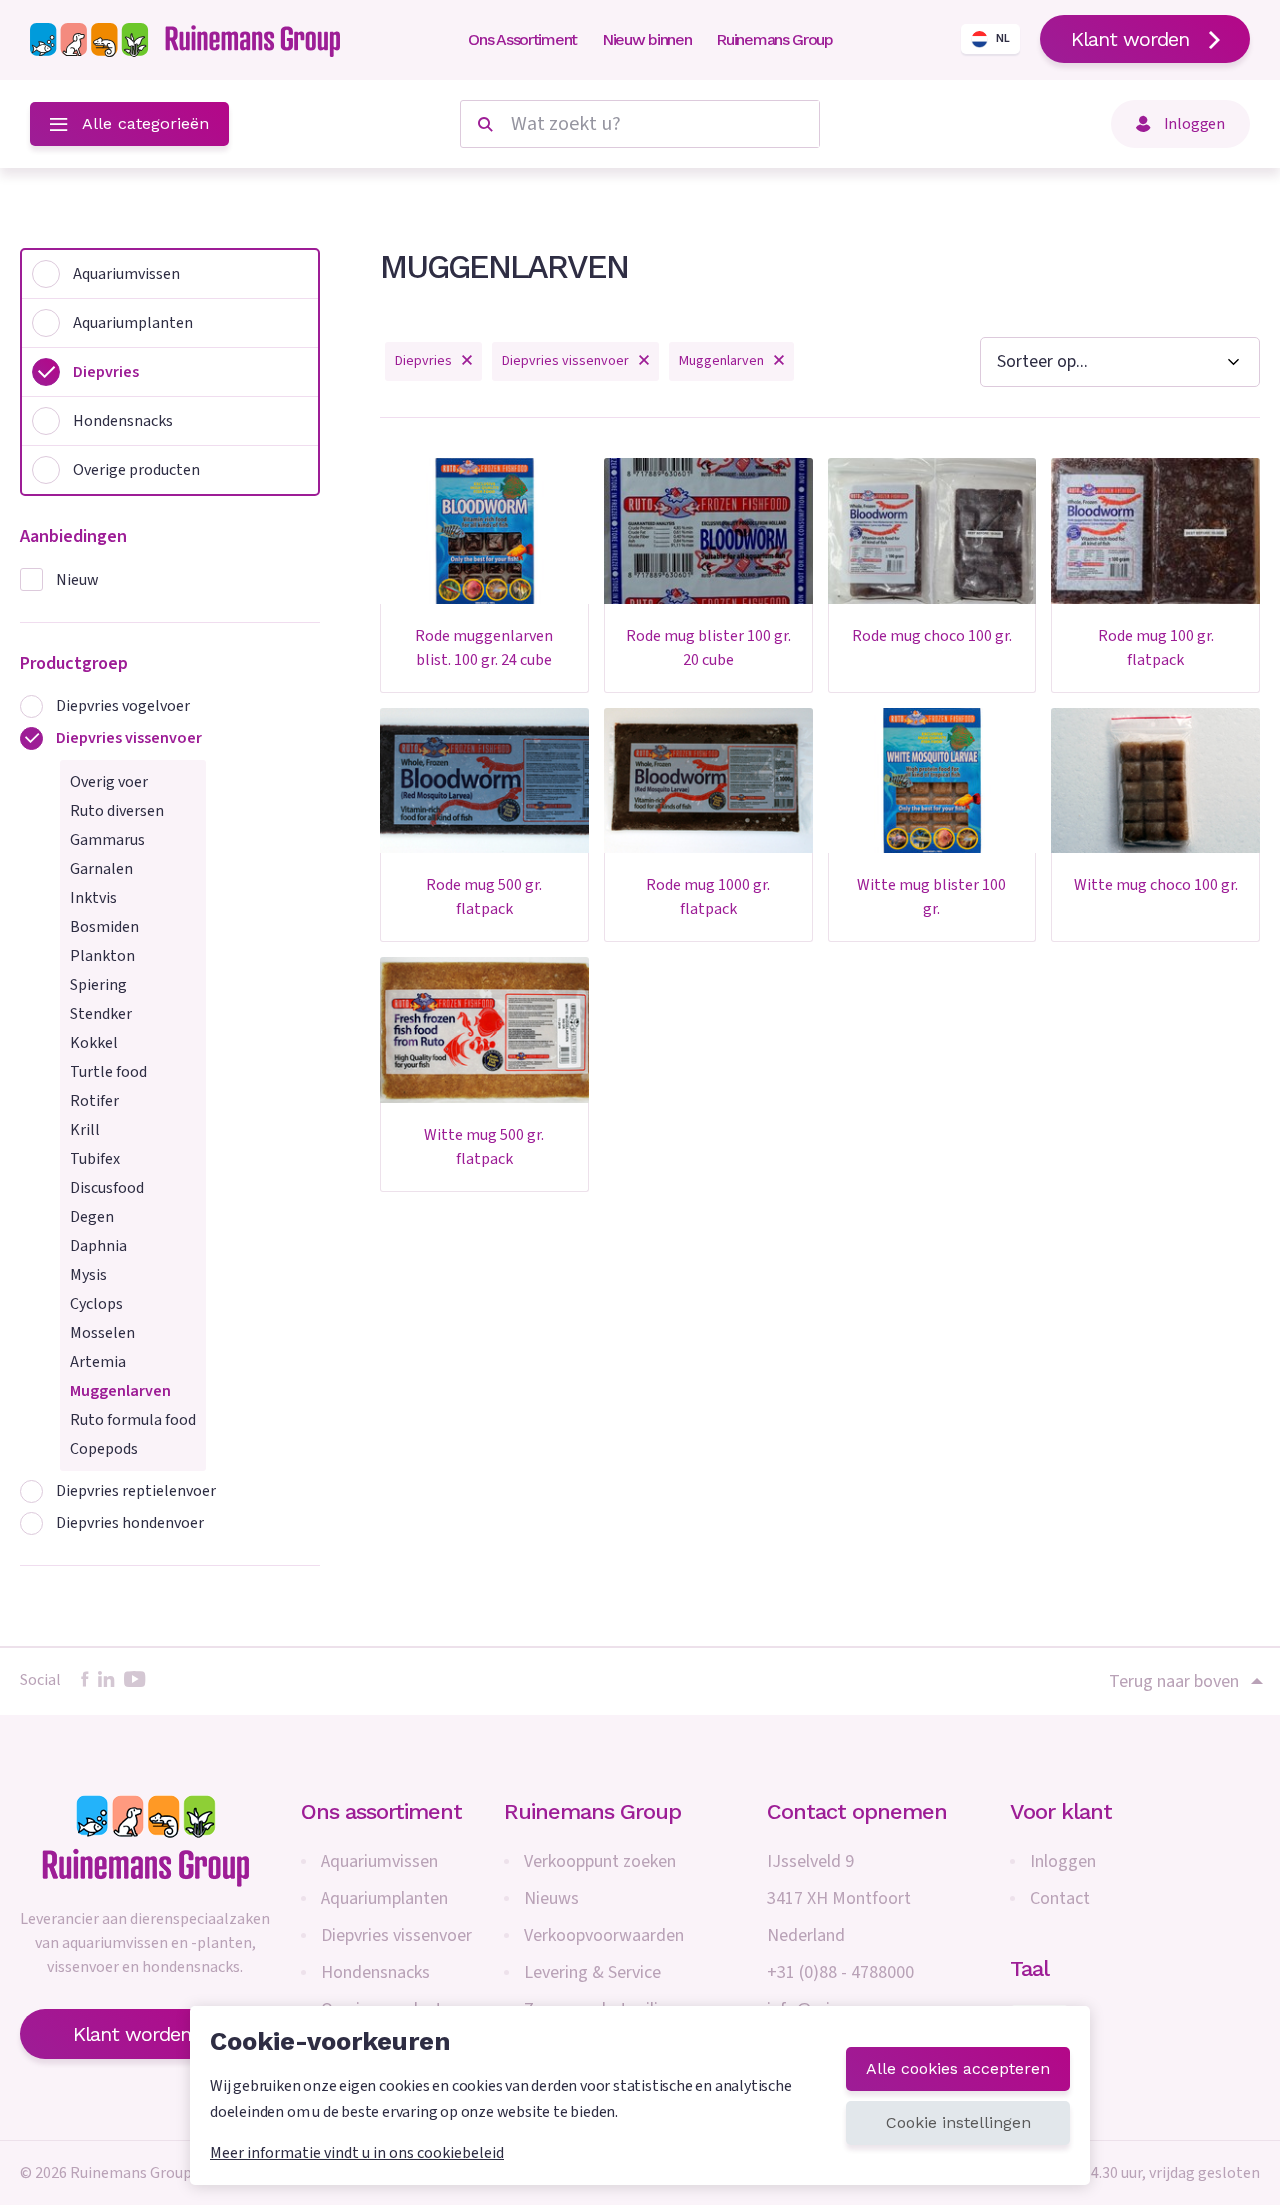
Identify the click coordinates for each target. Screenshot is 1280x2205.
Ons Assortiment (522, 39)
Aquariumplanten (384, 1898)
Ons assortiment (381, 1811)
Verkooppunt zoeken (600, 1861)
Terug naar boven (1174, 1681)
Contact (1060, 1898)
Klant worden (1130, 39)
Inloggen (1063, 1861)
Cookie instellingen (958, 2122)
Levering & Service (592, 1972)
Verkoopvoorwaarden (604, 1935)
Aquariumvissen (379, 1861)
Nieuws (551, 1898)
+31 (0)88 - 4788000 (840, 1972)
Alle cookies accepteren (958, 2068)
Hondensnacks (375, 1972)
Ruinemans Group (774, 39)
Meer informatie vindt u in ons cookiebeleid (357, 2153)
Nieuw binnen (646, 39)
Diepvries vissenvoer (396, 1935)
